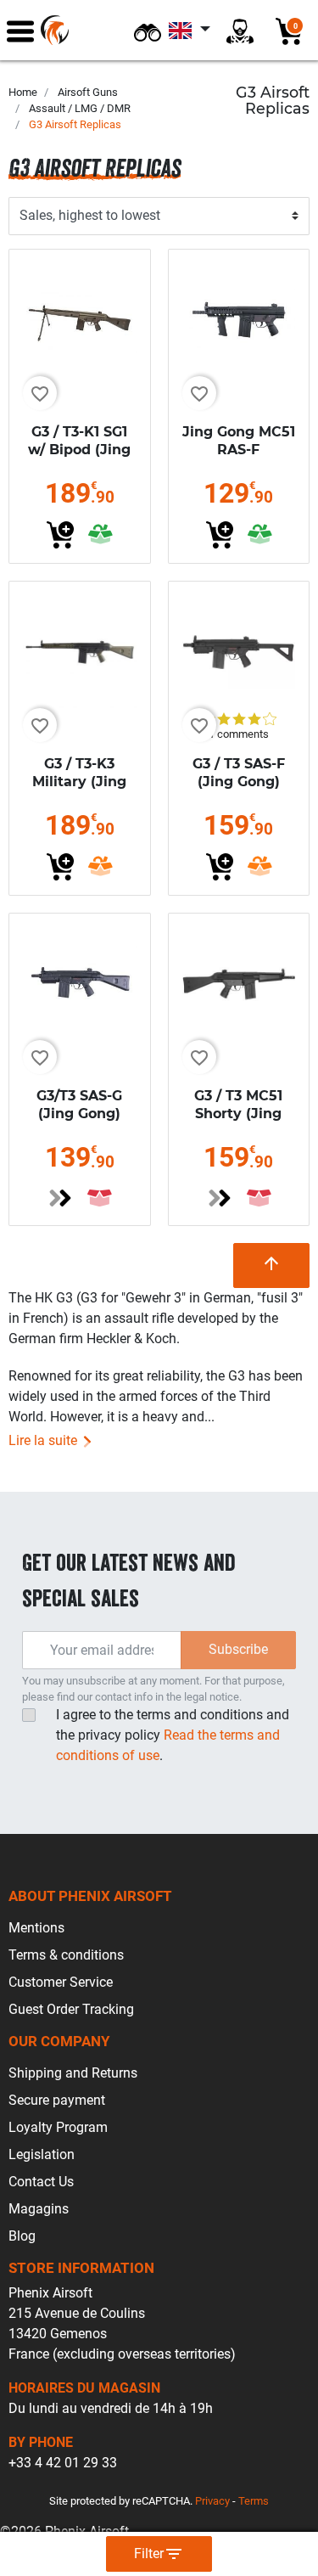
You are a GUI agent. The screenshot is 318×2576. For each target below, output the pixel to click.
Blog (22, 2236)
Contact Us (41, 2182)
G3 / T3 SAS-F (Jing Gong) (239, 773)
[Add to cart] (60, 535)
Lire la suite (45, 1440)
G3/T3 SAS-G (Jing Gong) (79, 1105)
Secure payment (57, 2100)
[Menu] (20, 30)
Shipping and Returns (73, 2073)
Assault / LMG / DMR (80, 108)
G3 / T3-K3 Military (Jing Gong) (79, 782)
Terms (254, 2501)
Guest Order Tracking (71, 2009)
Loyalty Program (58, 2127)
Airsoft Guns (88, 92)
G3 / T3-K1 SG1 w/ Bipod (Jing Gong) (79, 450)
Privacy (212, 2501)
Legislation (42, 2154)
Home (23, 92)
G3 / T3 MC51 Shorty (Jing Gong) (238, 1114)
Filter (159, 2554)
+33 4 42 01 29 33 (63, 2463)
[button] (148, 30)
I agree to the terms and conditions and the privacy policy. (173, 1735)
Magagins (39, 2209)
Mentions (36, 1928)
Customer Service (61, 1982)
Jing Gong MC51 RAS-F (239, 441)
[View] (60, 1198)
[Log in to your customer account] (240, 30)
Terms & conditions (66, 1955)
